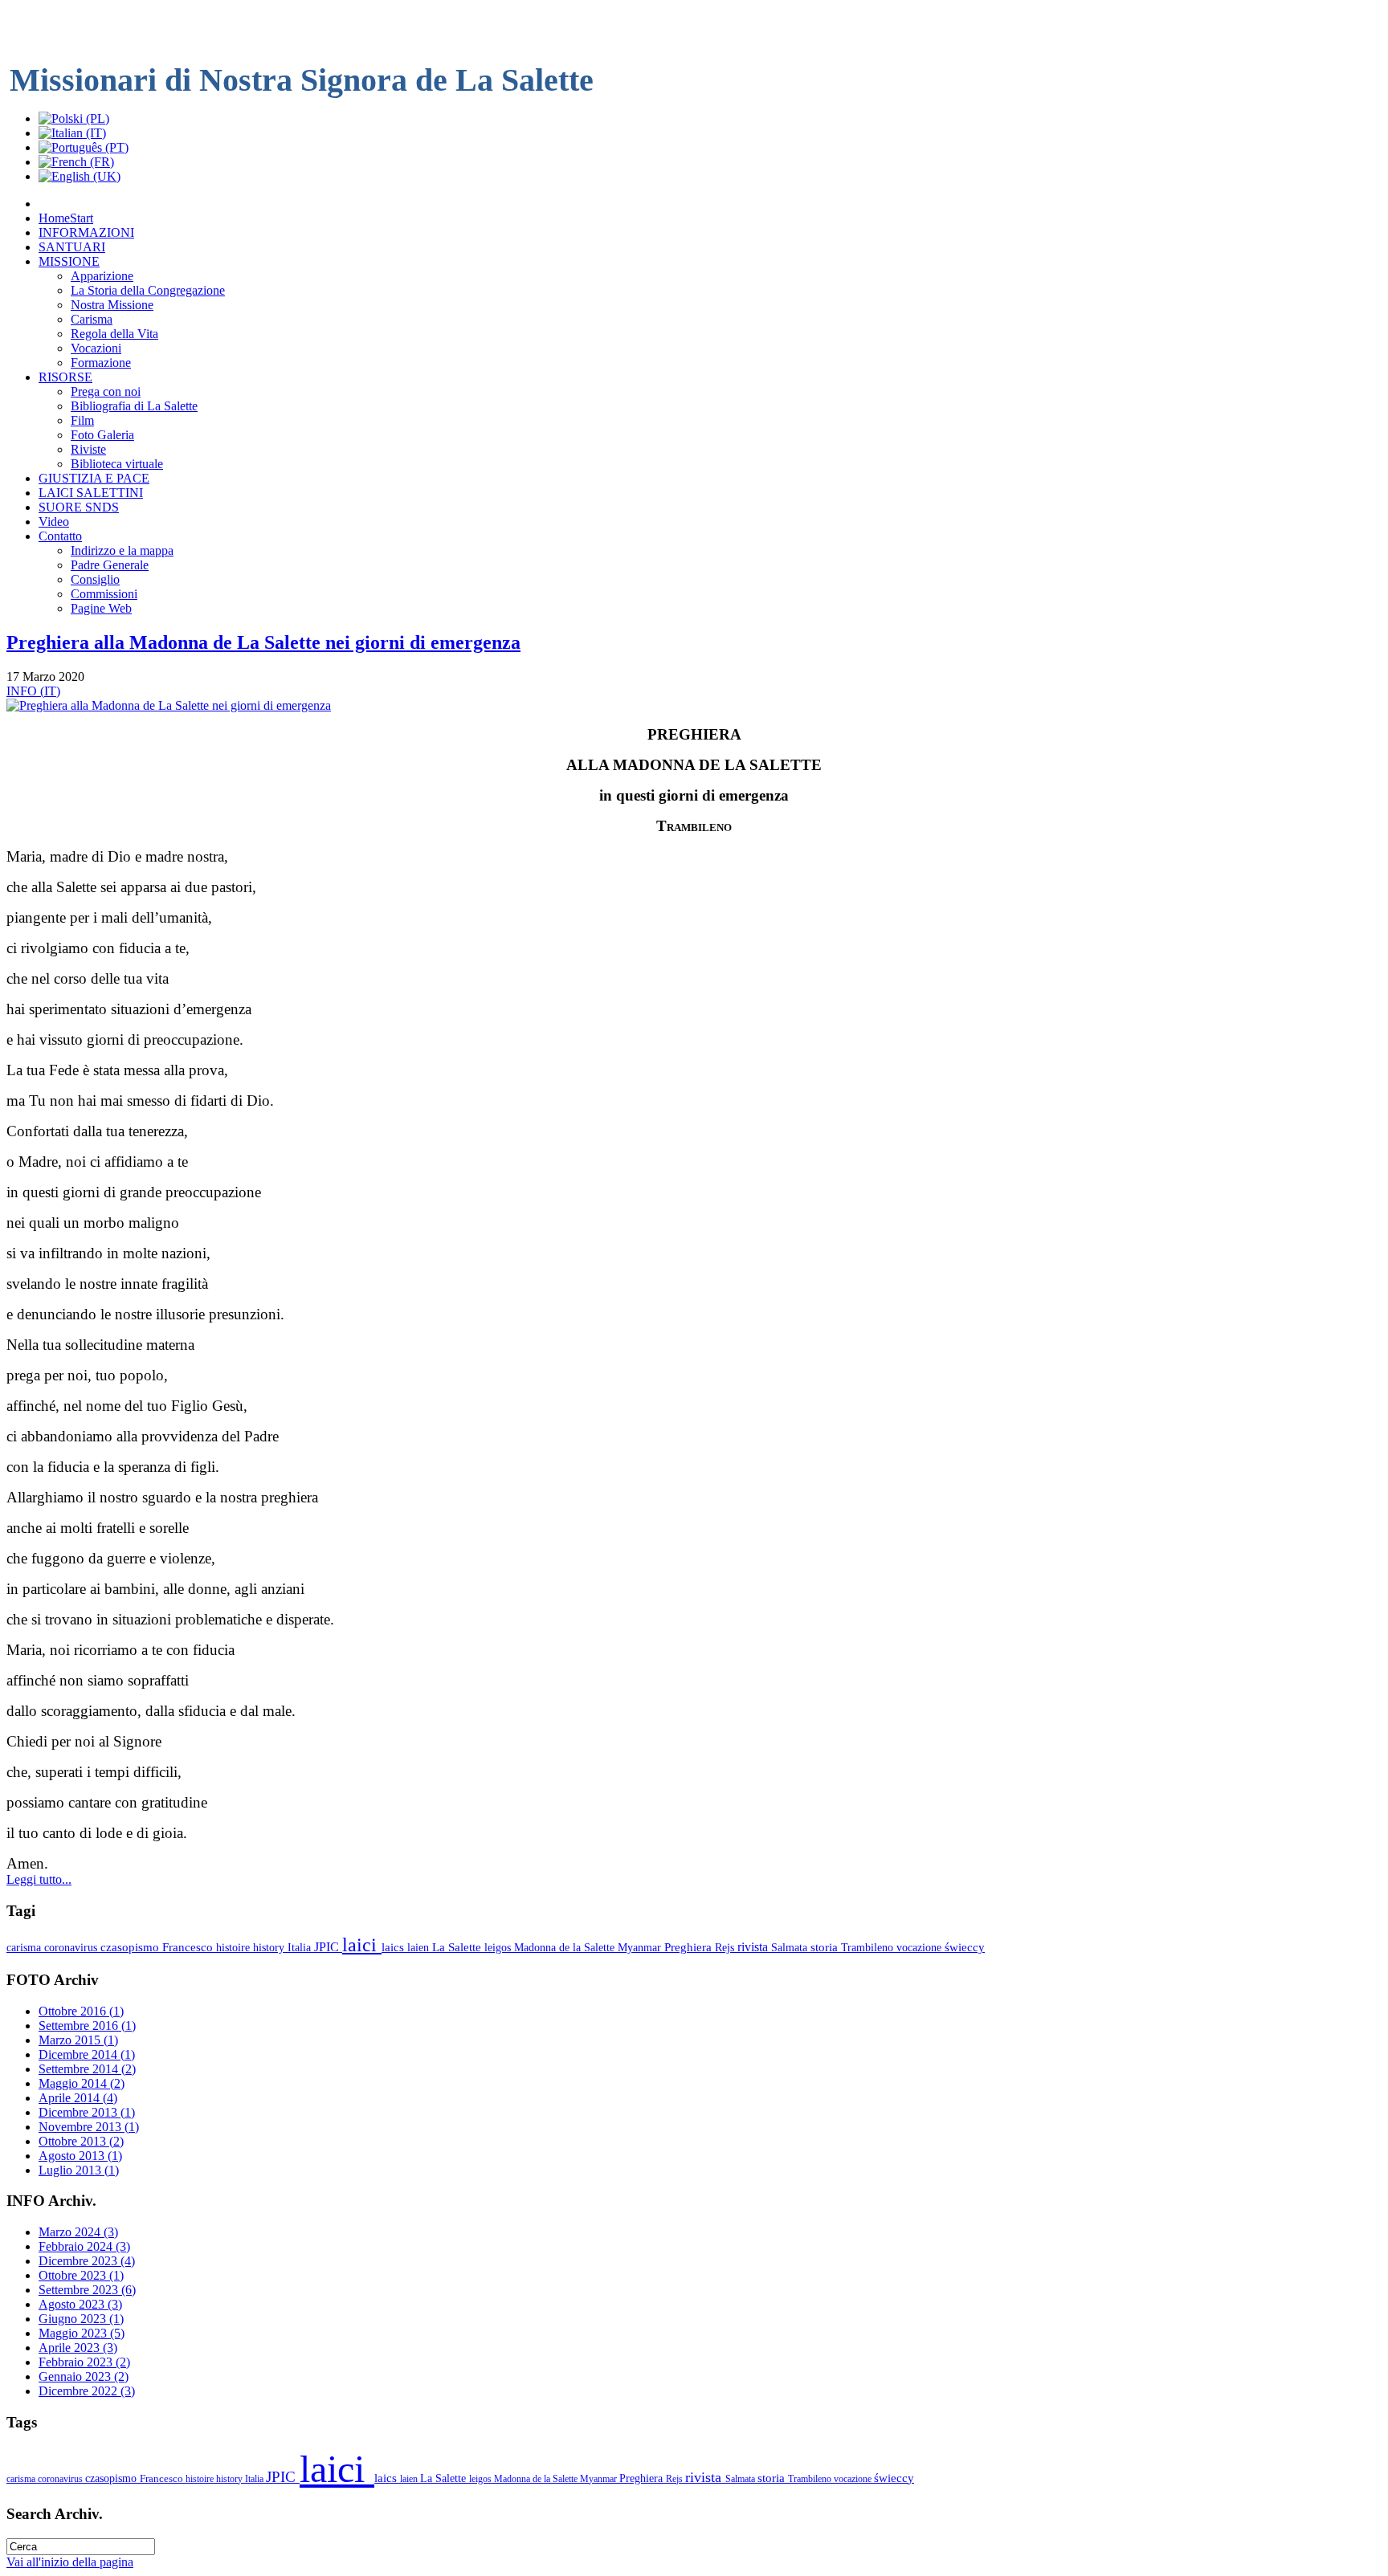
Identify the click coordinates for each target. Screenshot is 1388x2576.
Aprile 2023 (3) (78, 2348)
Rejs (726, 1947)
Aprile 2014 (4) (78, 2098)
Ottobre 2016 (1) (81, 2011)
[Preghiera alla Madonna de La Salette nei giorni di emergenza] (169, 705)
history (270, 1947)
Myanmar (641, 1947)
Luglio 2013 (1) (79, 2170)
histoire (235, 1947)
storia (826, 1947)
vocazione (921, 1947)
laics (394, 1947)
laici (362, 1945)
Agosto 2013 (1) (80, 2156)
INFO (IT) (33, 691)
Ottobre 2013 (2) (81, 2141)
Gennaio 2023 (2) (84, 2376)
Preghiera (690, 1947)
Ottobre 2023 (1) (81, 2275)
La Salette (458, 1947)
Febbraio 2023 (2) (84, 2362)
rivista (754, 1947)
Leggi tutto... (39, 1879)
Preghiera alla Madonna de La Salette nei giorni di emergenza (263, 642)
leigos (499, 1947)
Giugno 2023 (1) (81, 2319)
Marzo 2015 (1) (78, 2040)
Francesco (189, 1947)
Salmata (791, 1947)
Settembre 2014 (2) (87, 2069)
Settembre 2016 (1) (87, 2026)
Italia (301, 1947)
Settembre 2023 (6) (87, 2290)
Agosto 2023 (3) (80, 2304)
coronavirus (72, 1947)
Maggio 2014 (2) (82, 2083)
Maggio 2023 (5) (82, 2333)
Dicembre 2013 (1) (87, 2112)
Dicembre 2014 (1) (87, 2054)
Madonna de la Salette (566, 1947)
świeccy (965, 1947)
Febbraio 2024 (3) (84, 2246)
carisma (25, 1947)
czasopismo (131, 1947)
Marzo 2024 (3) (78, 2232)
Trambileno (869, 1947)
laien (420, 1947)
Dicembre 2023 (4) (87, 2261)
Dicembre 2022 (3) (87, 2391)
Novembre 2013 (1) (89, 2127)
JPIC (328, 1947)
